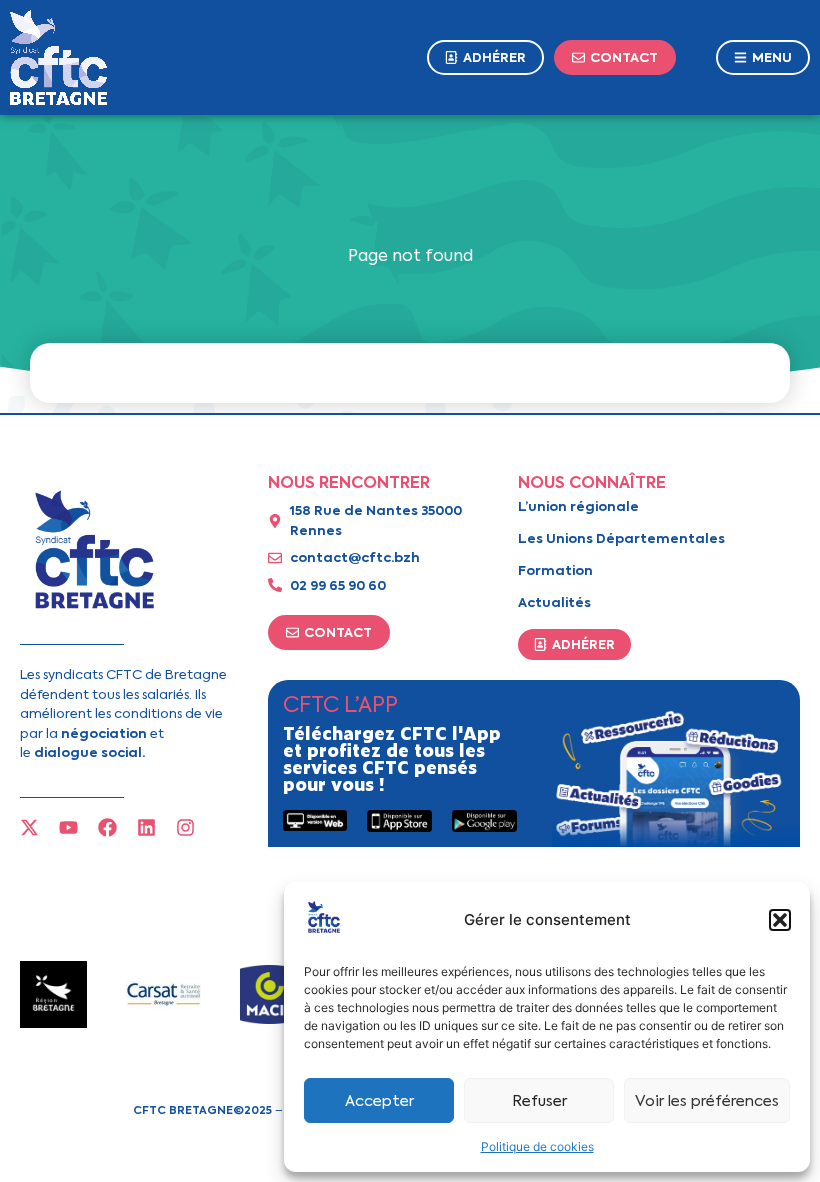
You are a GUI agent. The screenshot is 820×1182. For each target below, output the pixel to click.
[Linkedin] (146, 827)
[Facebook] (107, 827)
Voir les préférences (707, 1101)
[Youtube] (68, 827)
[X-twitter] (29, 827)
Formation (555, 570)
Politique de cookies (537, 1146)
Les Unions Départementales (621, 538)
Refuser (539, 1101)
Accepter (379, 1101)
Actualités (554, 602)
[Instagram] (185, 827)
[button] (780, 920)
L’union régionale (578, 506)
